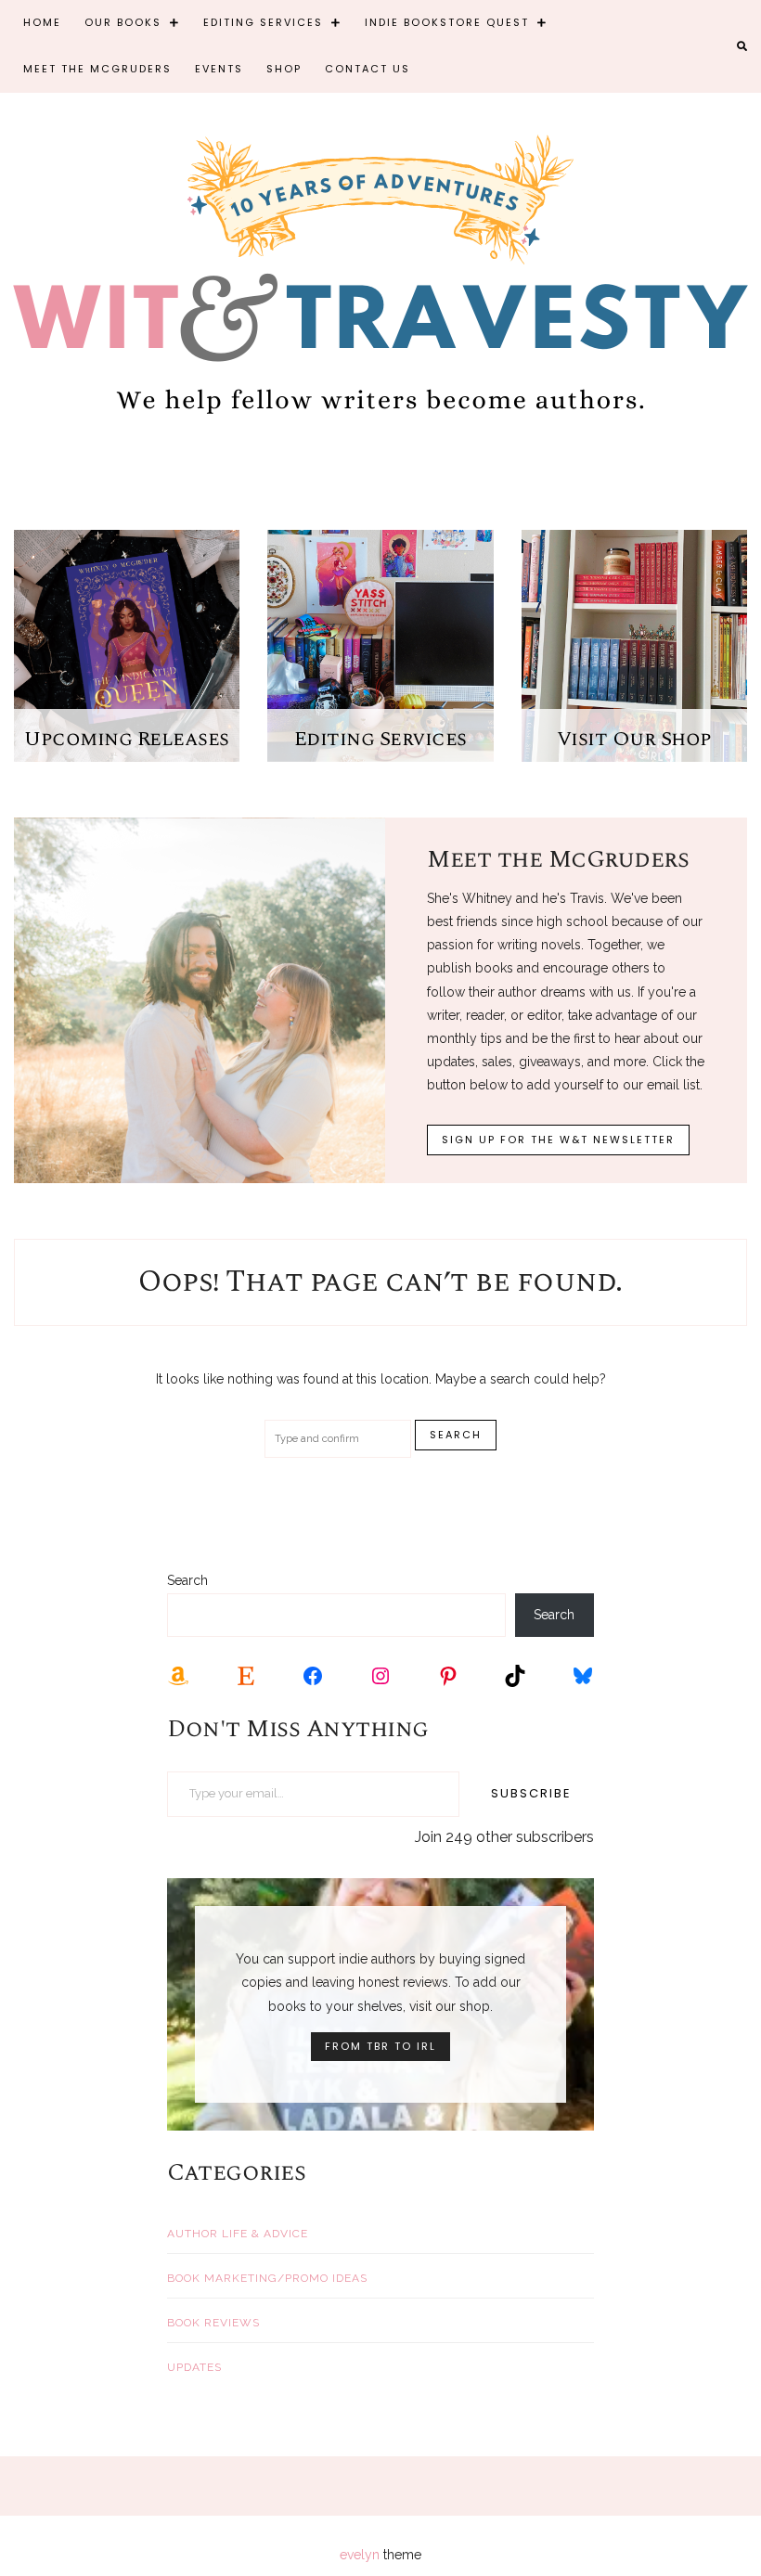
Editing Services (263, 22)
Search (187, 1580)
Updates (194, 2367)
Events (219, 69)
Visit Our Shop (634, 739)
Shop (284, 69)
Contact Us (368, 69)
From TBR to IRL (380, 2046)
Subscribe (531, 1793)
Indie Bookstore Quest (447, 22)
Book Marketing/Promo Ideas (267, 2278)
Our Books (123, 22)
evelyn (360, 2555)
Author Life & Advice (238, 2234)
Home (42, 22)
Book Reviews (213, 2323)
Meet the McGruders (97, 69)
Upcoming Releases (127, 739)
